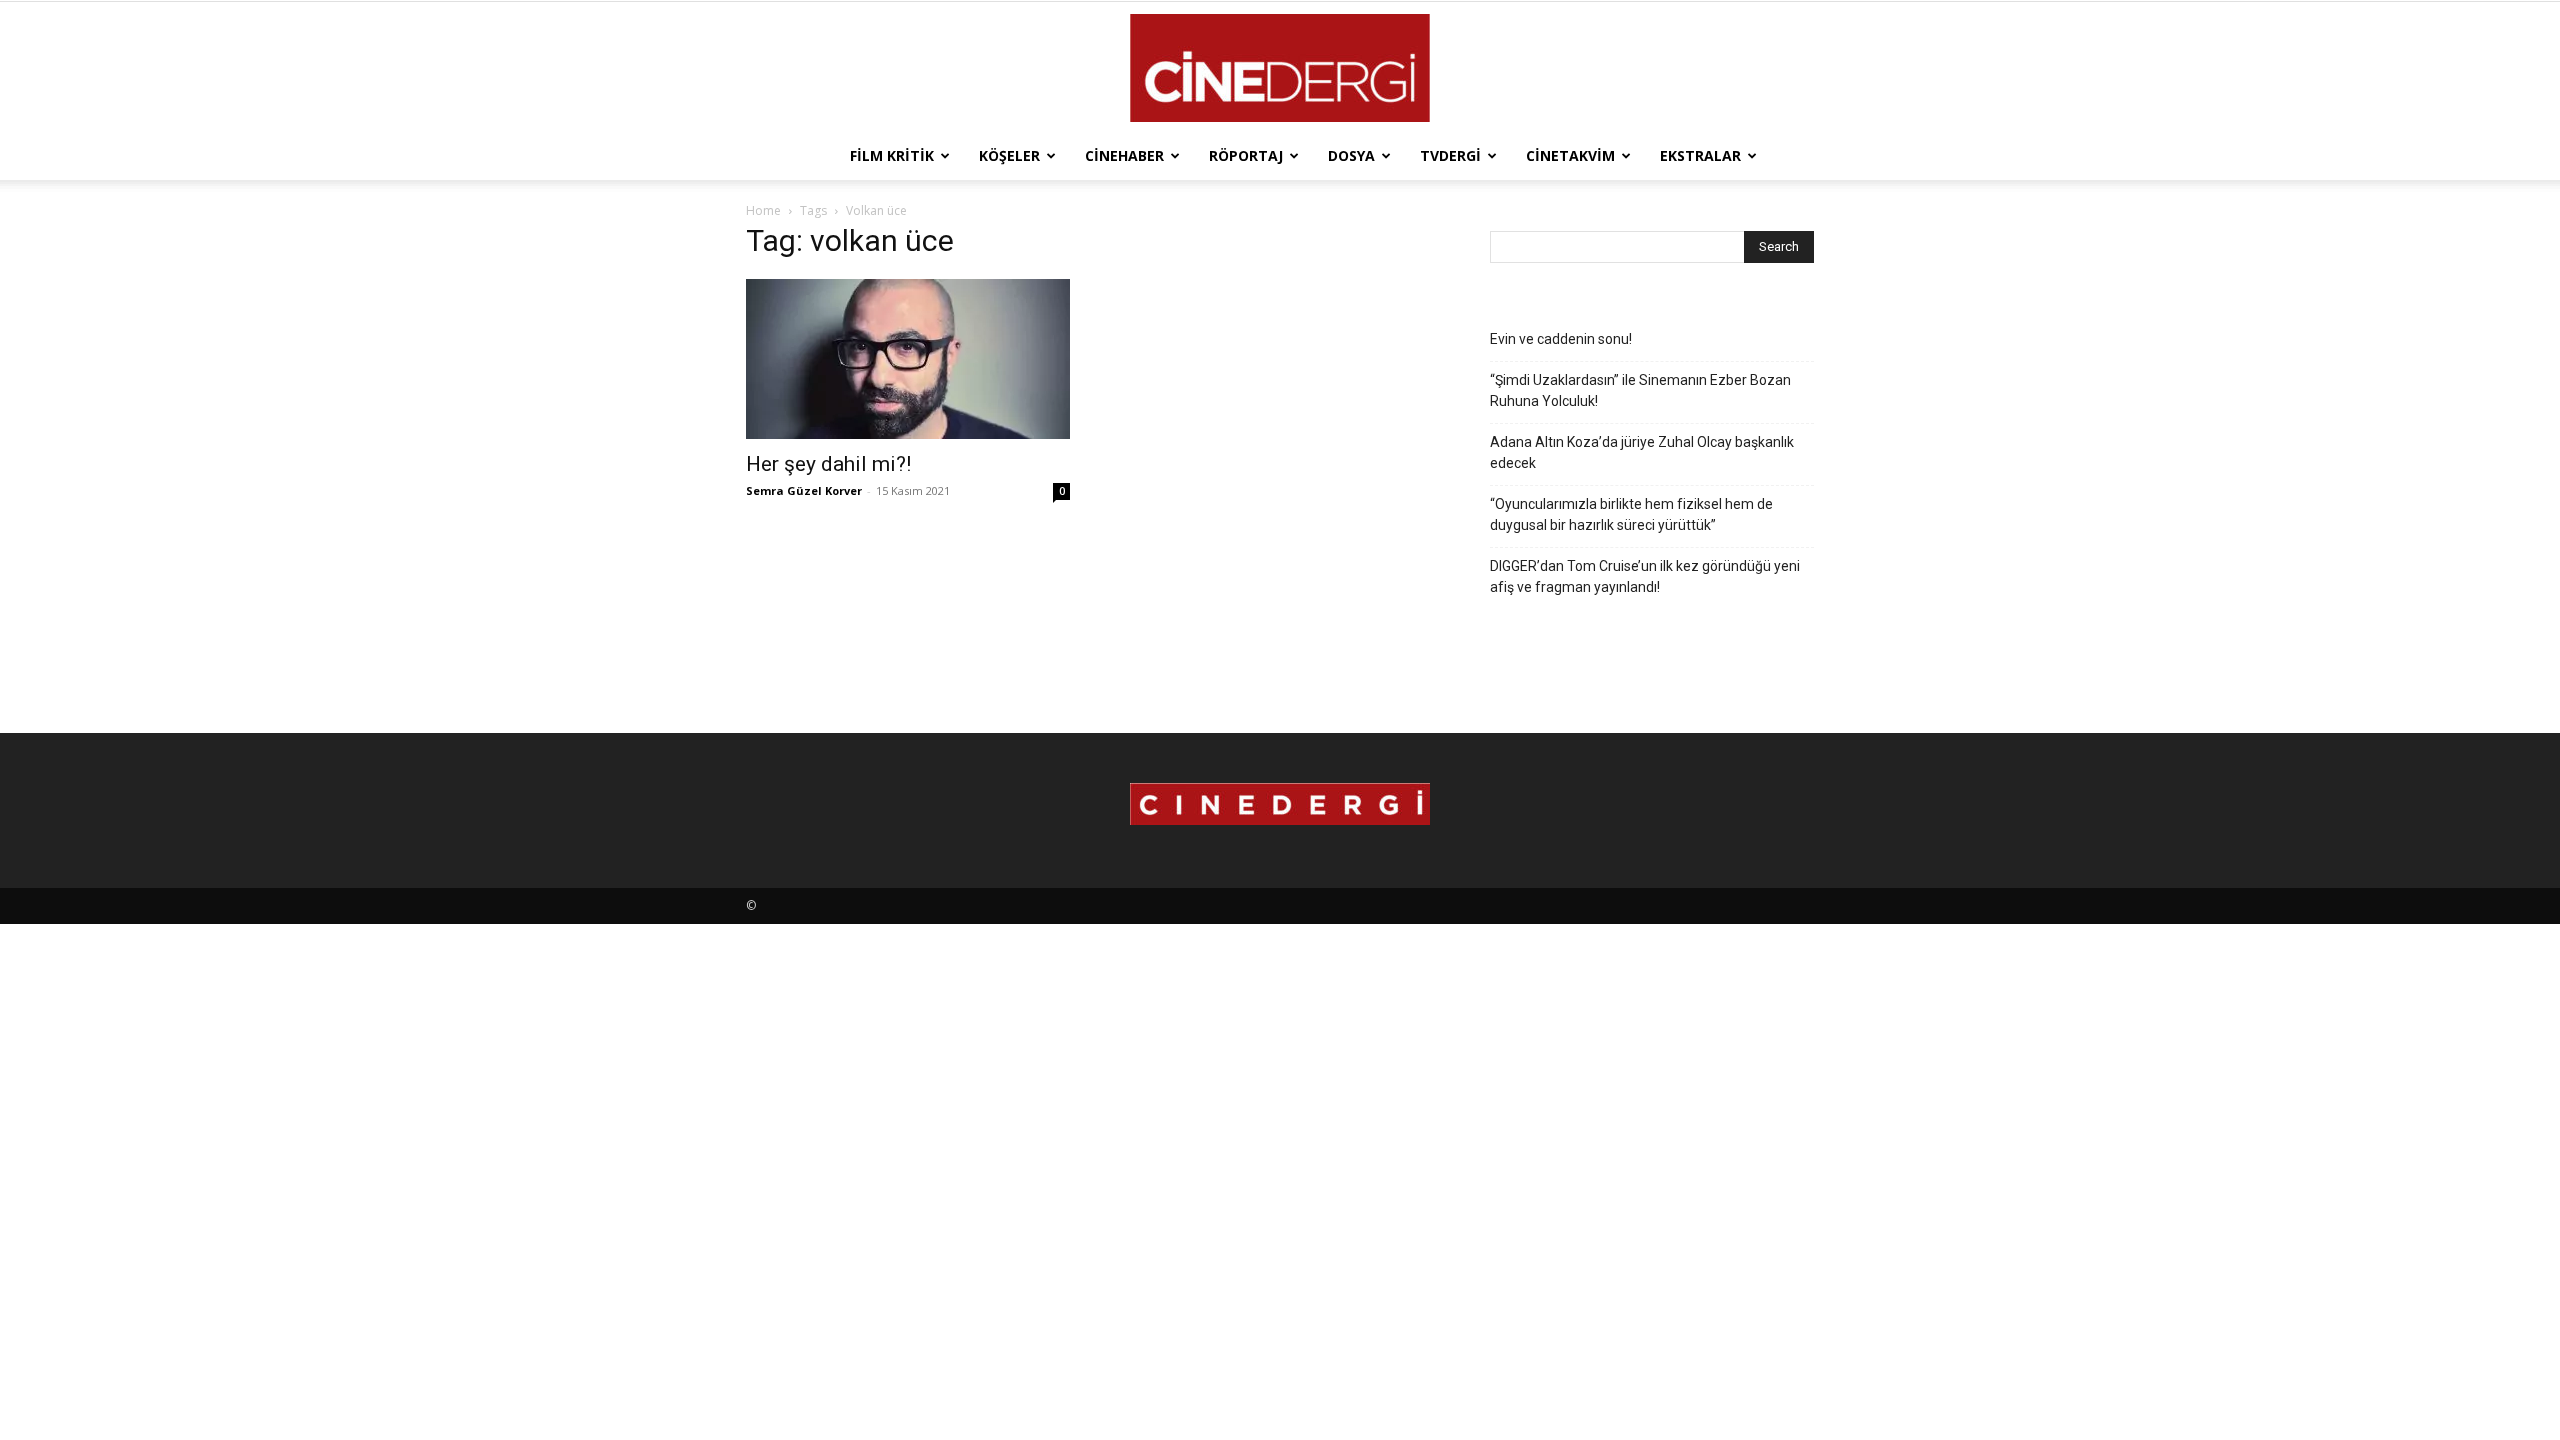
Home (763, 210)
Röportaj (1246, 155)
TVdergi (1450, 155)
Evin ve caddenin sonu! (1561, 339)
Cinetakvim (1570, 155)
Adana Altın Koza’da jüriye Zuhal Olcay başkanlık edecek (1642, 452)
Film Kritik (892, 155)
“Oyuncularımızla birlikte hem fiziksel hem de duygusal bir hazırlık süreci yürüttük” (1631, 514)
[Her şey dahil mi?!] (908, 359)
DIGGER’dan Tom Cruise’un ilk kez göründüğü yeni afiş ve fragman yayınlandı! (1645, 576)
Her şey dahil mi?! (828, 464)
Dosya (1351, 155)
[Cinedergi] (1280, 68)
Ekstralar (1700, 155)
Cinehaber (1124, 155)
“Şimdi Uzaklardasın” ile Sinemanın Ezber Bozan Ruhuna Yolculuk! (1640, 390)
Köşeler (1009, 155)
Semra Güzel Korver (804, 490)
